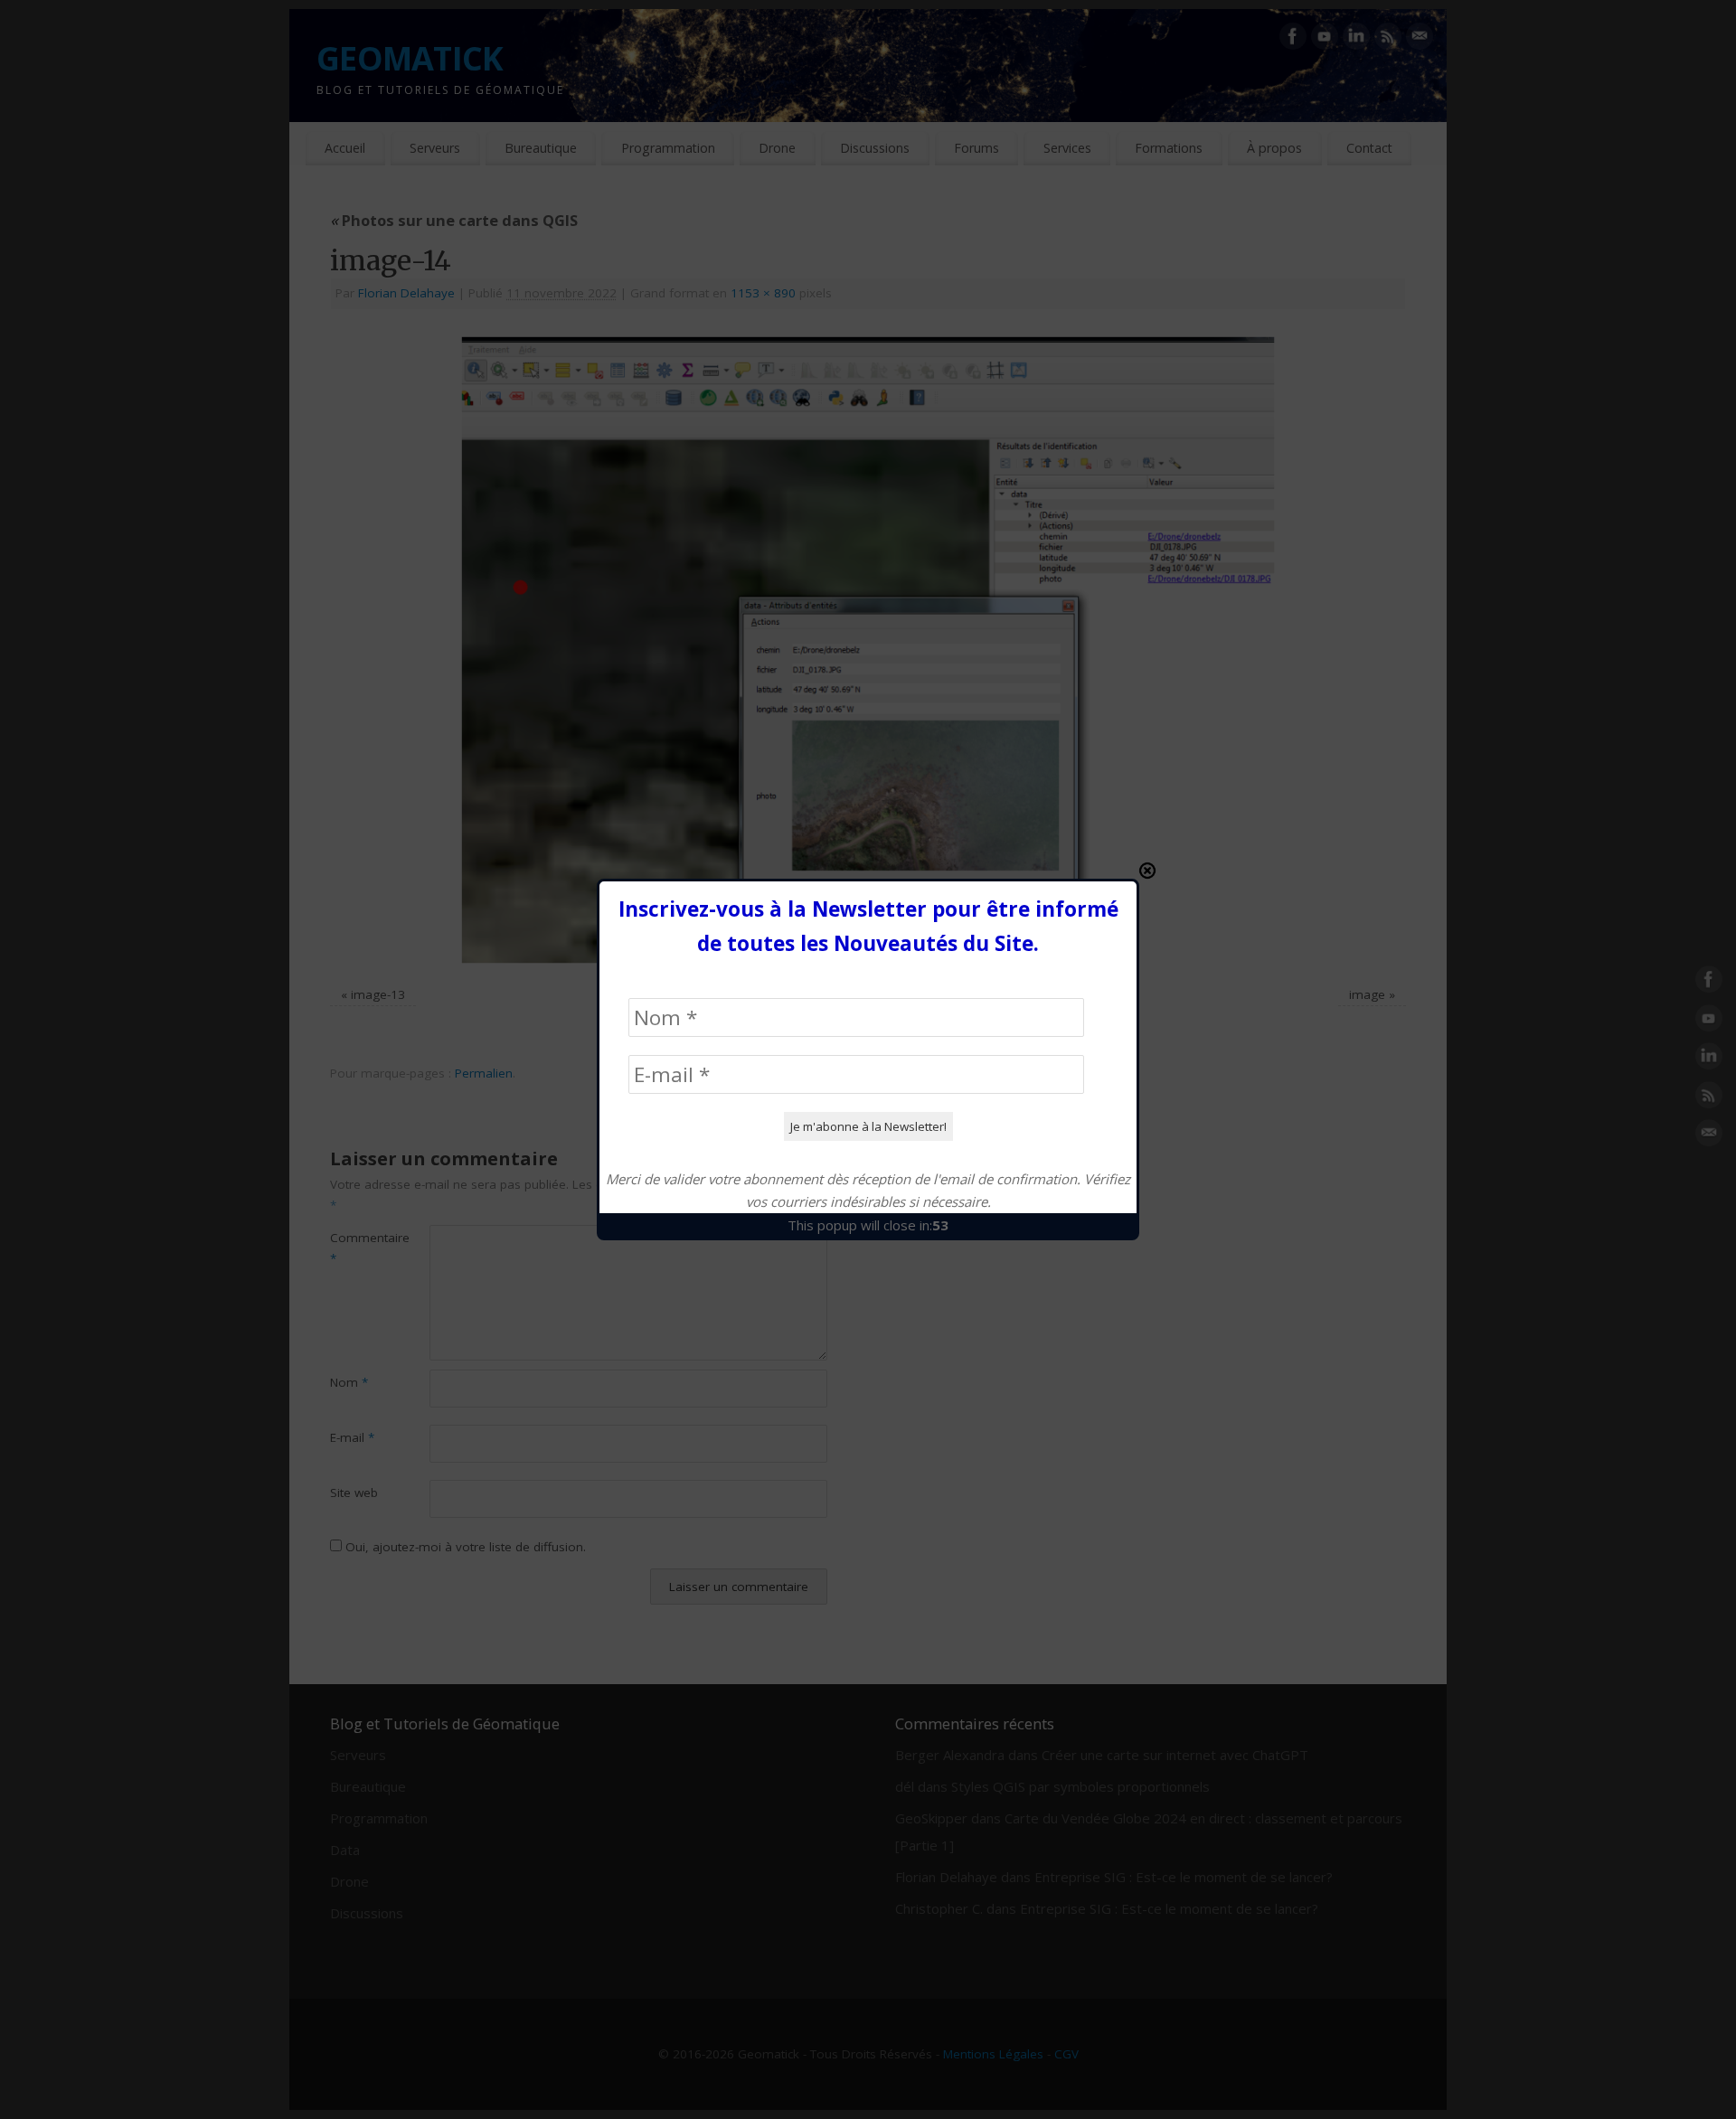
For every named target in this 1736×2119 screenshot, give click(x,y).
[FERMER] (1147, 871)
